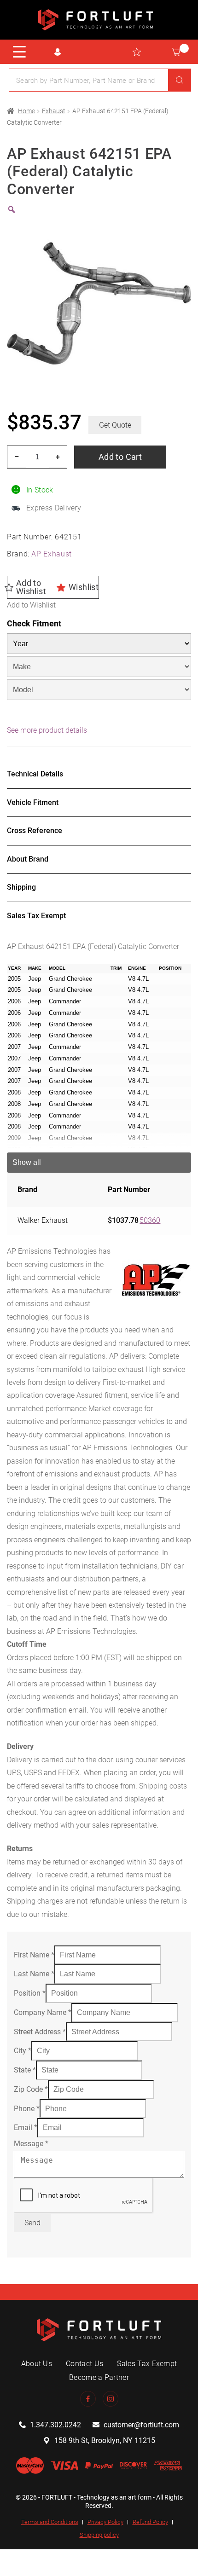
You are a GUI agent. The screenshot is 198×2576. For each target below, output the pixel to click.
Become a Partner (99, 2377)
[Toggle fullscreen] (33, 2559)
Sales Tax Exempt (147, 2364)
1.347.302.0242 (55, 2425)
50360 (150, 1220)
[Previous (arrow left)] (10, 2571)
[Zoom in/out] (10, 2559)
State (25, 2070)
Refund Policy (150, 2522)
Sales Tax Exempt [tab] (36, 916)
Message (31, 2144)
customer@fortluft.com (141, 2425)
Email (26, 2127)
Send (32, 2223)
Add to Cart (120, 457)
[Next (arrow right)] (33, 2571)
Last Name (34, 1974)
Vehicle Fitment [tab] (33, 802)
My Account (57, 52)
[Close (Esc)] (79, 2559)
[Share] (56, 2559)
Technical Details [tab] (35, 774)
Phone (27, 2109)
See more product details (47, 730)
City (23, 2051)
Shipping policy (99, 2535)
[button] (53, 587)
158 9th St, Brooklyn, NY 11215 (105, 2440)
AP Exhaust (51, 554)
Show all (27, 1162)
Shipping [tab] (21, 887)
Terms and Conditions (50, 2522)
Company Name (43, 2012)
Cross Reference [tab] (35, 831)
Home (26, 111)
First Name (34, 1955)
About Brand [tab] (28, 859)
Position (30, 1993)
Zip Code (31, 2089)
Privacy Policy (105, 2522)
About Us (37, 2364)
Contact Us (84, 2364)
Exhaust (54, 111)
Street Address (40, 2032)
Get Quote (115, 425)
